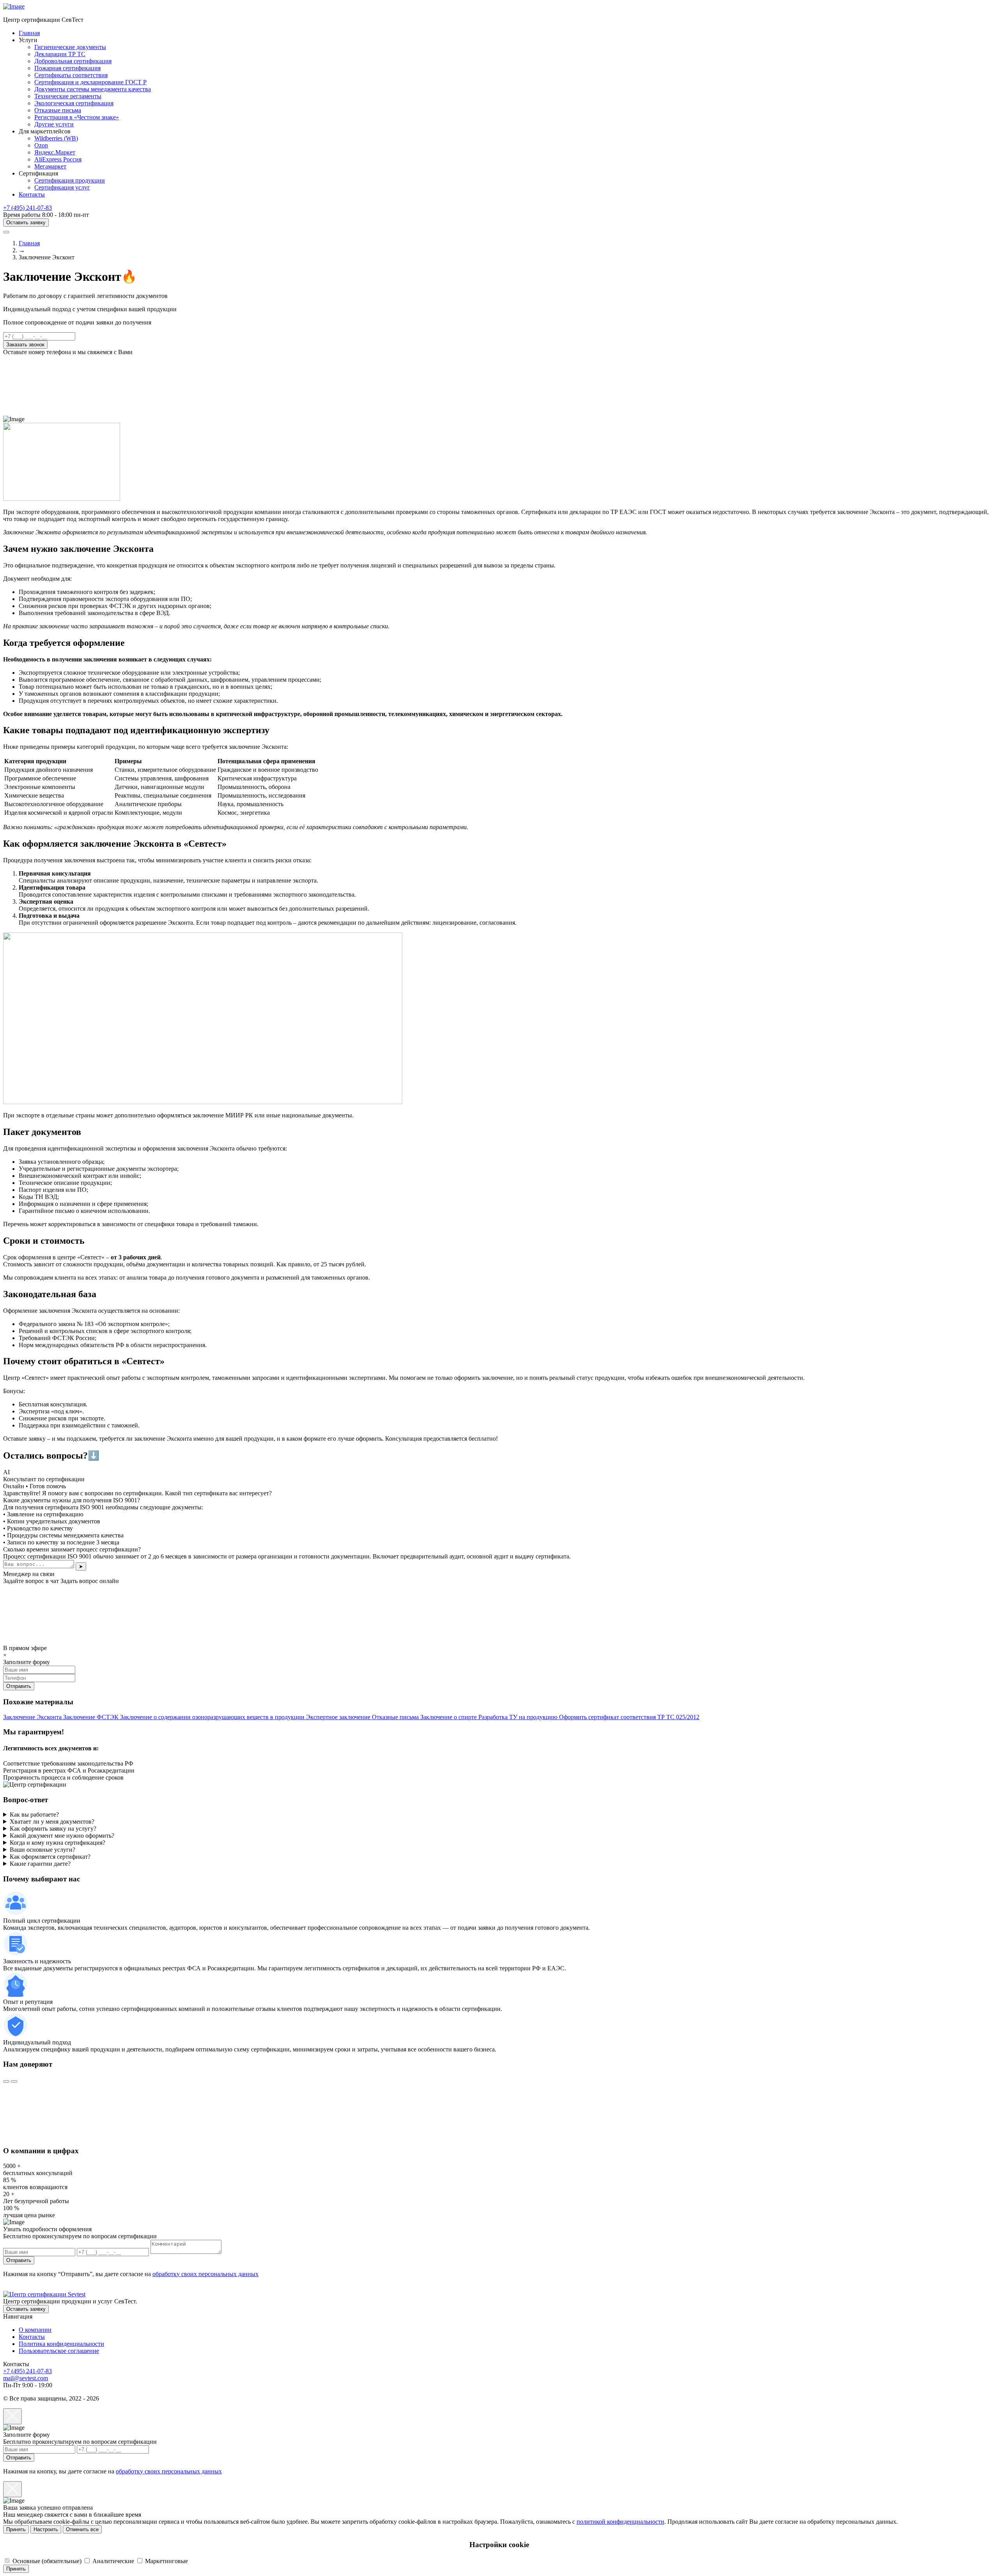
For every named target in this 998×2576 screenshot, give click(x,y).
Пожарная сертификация (67, 68)
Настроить (46, 2529)
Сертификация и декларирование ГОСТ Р (90, 82)
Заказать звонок (25, 345)
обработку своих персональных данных (205, 2274)
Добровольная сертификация (73, 61)
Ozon (41, 145)
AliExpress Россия (58, 159)
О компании (35, 2330)
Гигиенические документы (70, 47)
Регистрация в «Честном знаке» (77, 117)
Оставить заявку (26, 222)
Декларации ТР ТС (60, 54)
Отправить (19, 2260)
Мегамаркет (50, 166)
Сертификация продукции (70, 180)
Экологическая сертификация (74, 103)
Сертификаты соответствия (71, 75)
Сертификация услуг (62, 187)
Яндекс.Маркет (55, 152)
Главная (29, 33)
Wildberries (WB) (56, 138)
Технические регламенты (68, 96)
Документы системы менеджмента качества (93, 89)
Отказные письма (58, 110)
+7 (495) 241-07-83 (27, 208)
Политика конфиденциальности (61, 2344)
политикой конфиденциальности (620, 2522)
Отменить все (82, 2529)
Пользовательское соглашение (59, 2351)
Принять (16, 2529)
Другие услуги (54, 124)
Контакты (32, 194)
